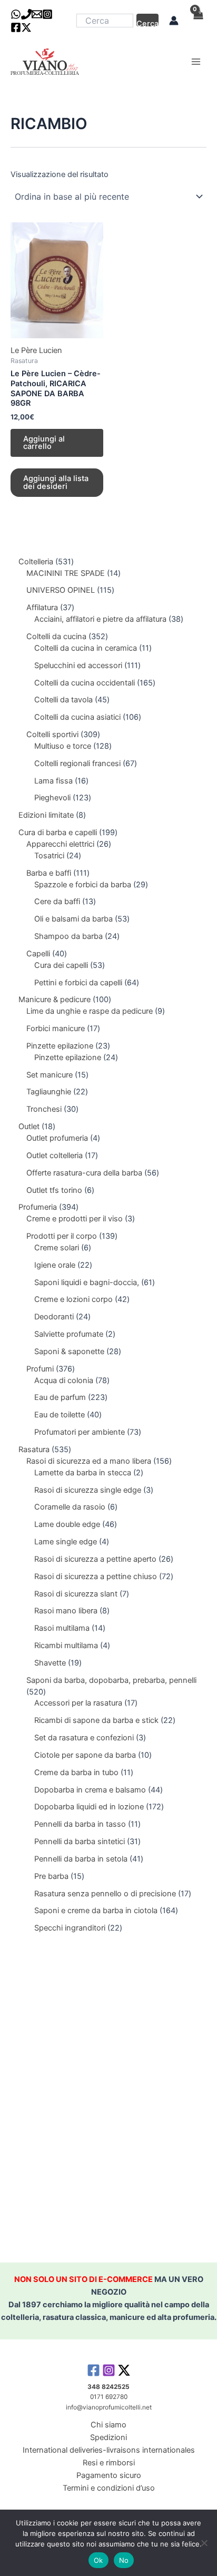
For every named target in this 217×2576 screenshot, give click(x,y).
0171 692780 (109, 2397)
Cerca (147, 23)
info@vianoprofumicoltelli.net (109, 2407)
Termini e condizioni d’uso (109, 2488)
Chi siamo (108, 2425)
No (124, 2560)
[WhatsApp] (16, 14)
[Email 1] (37, 14)
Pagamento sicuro (109, 2475)
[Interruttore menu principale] (196, 62)
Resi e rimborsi (109, 2463)
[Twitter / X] (26, 27)
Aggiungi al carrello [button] (44, 443)
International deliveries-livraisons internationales (109, 2450)
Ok (98, 2560)
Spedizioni (108, 2437)
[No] (204, 2543)
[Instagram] (47, 14)
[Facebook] (16, 27)
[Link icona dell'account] (174, 21)
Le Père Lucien (36, 350)
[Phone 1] (26, 14)
